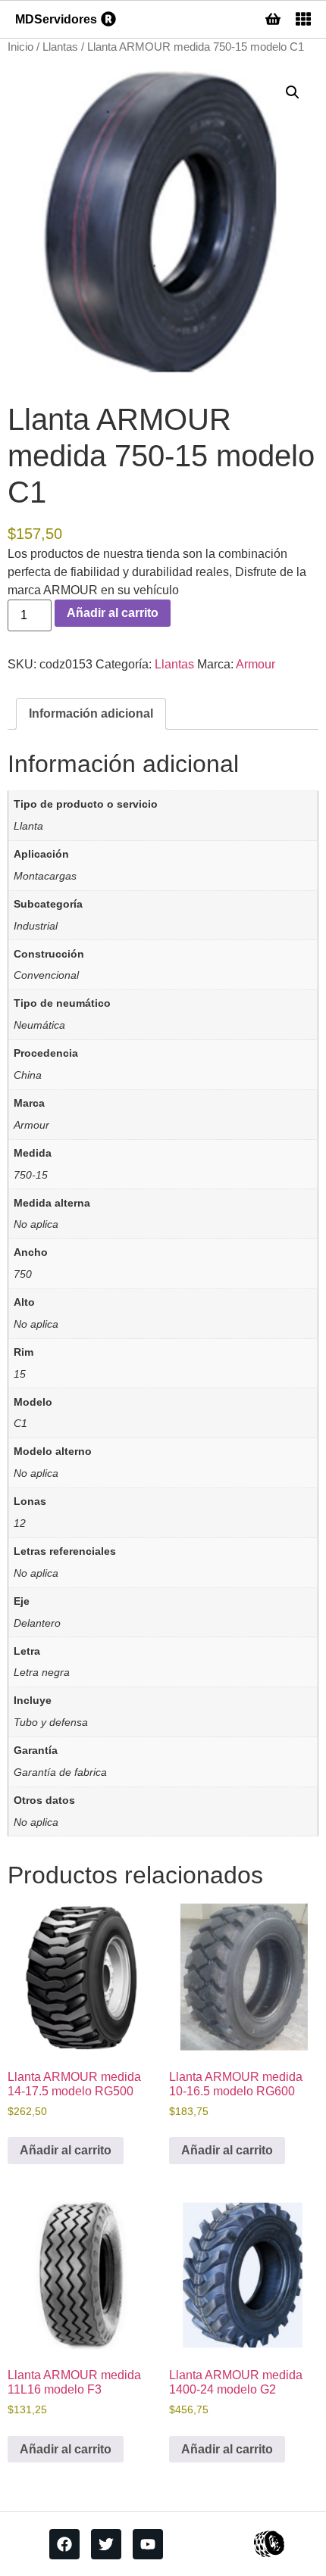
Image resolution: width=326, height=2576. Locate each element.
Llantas (60, 47)
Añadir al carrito (113, 613)
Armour (255, 664)
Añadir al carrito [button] (66, 2150)
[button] (293, 92)
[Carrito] (273, 19)
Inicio (20, 47)
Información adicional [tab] (91, 713)
